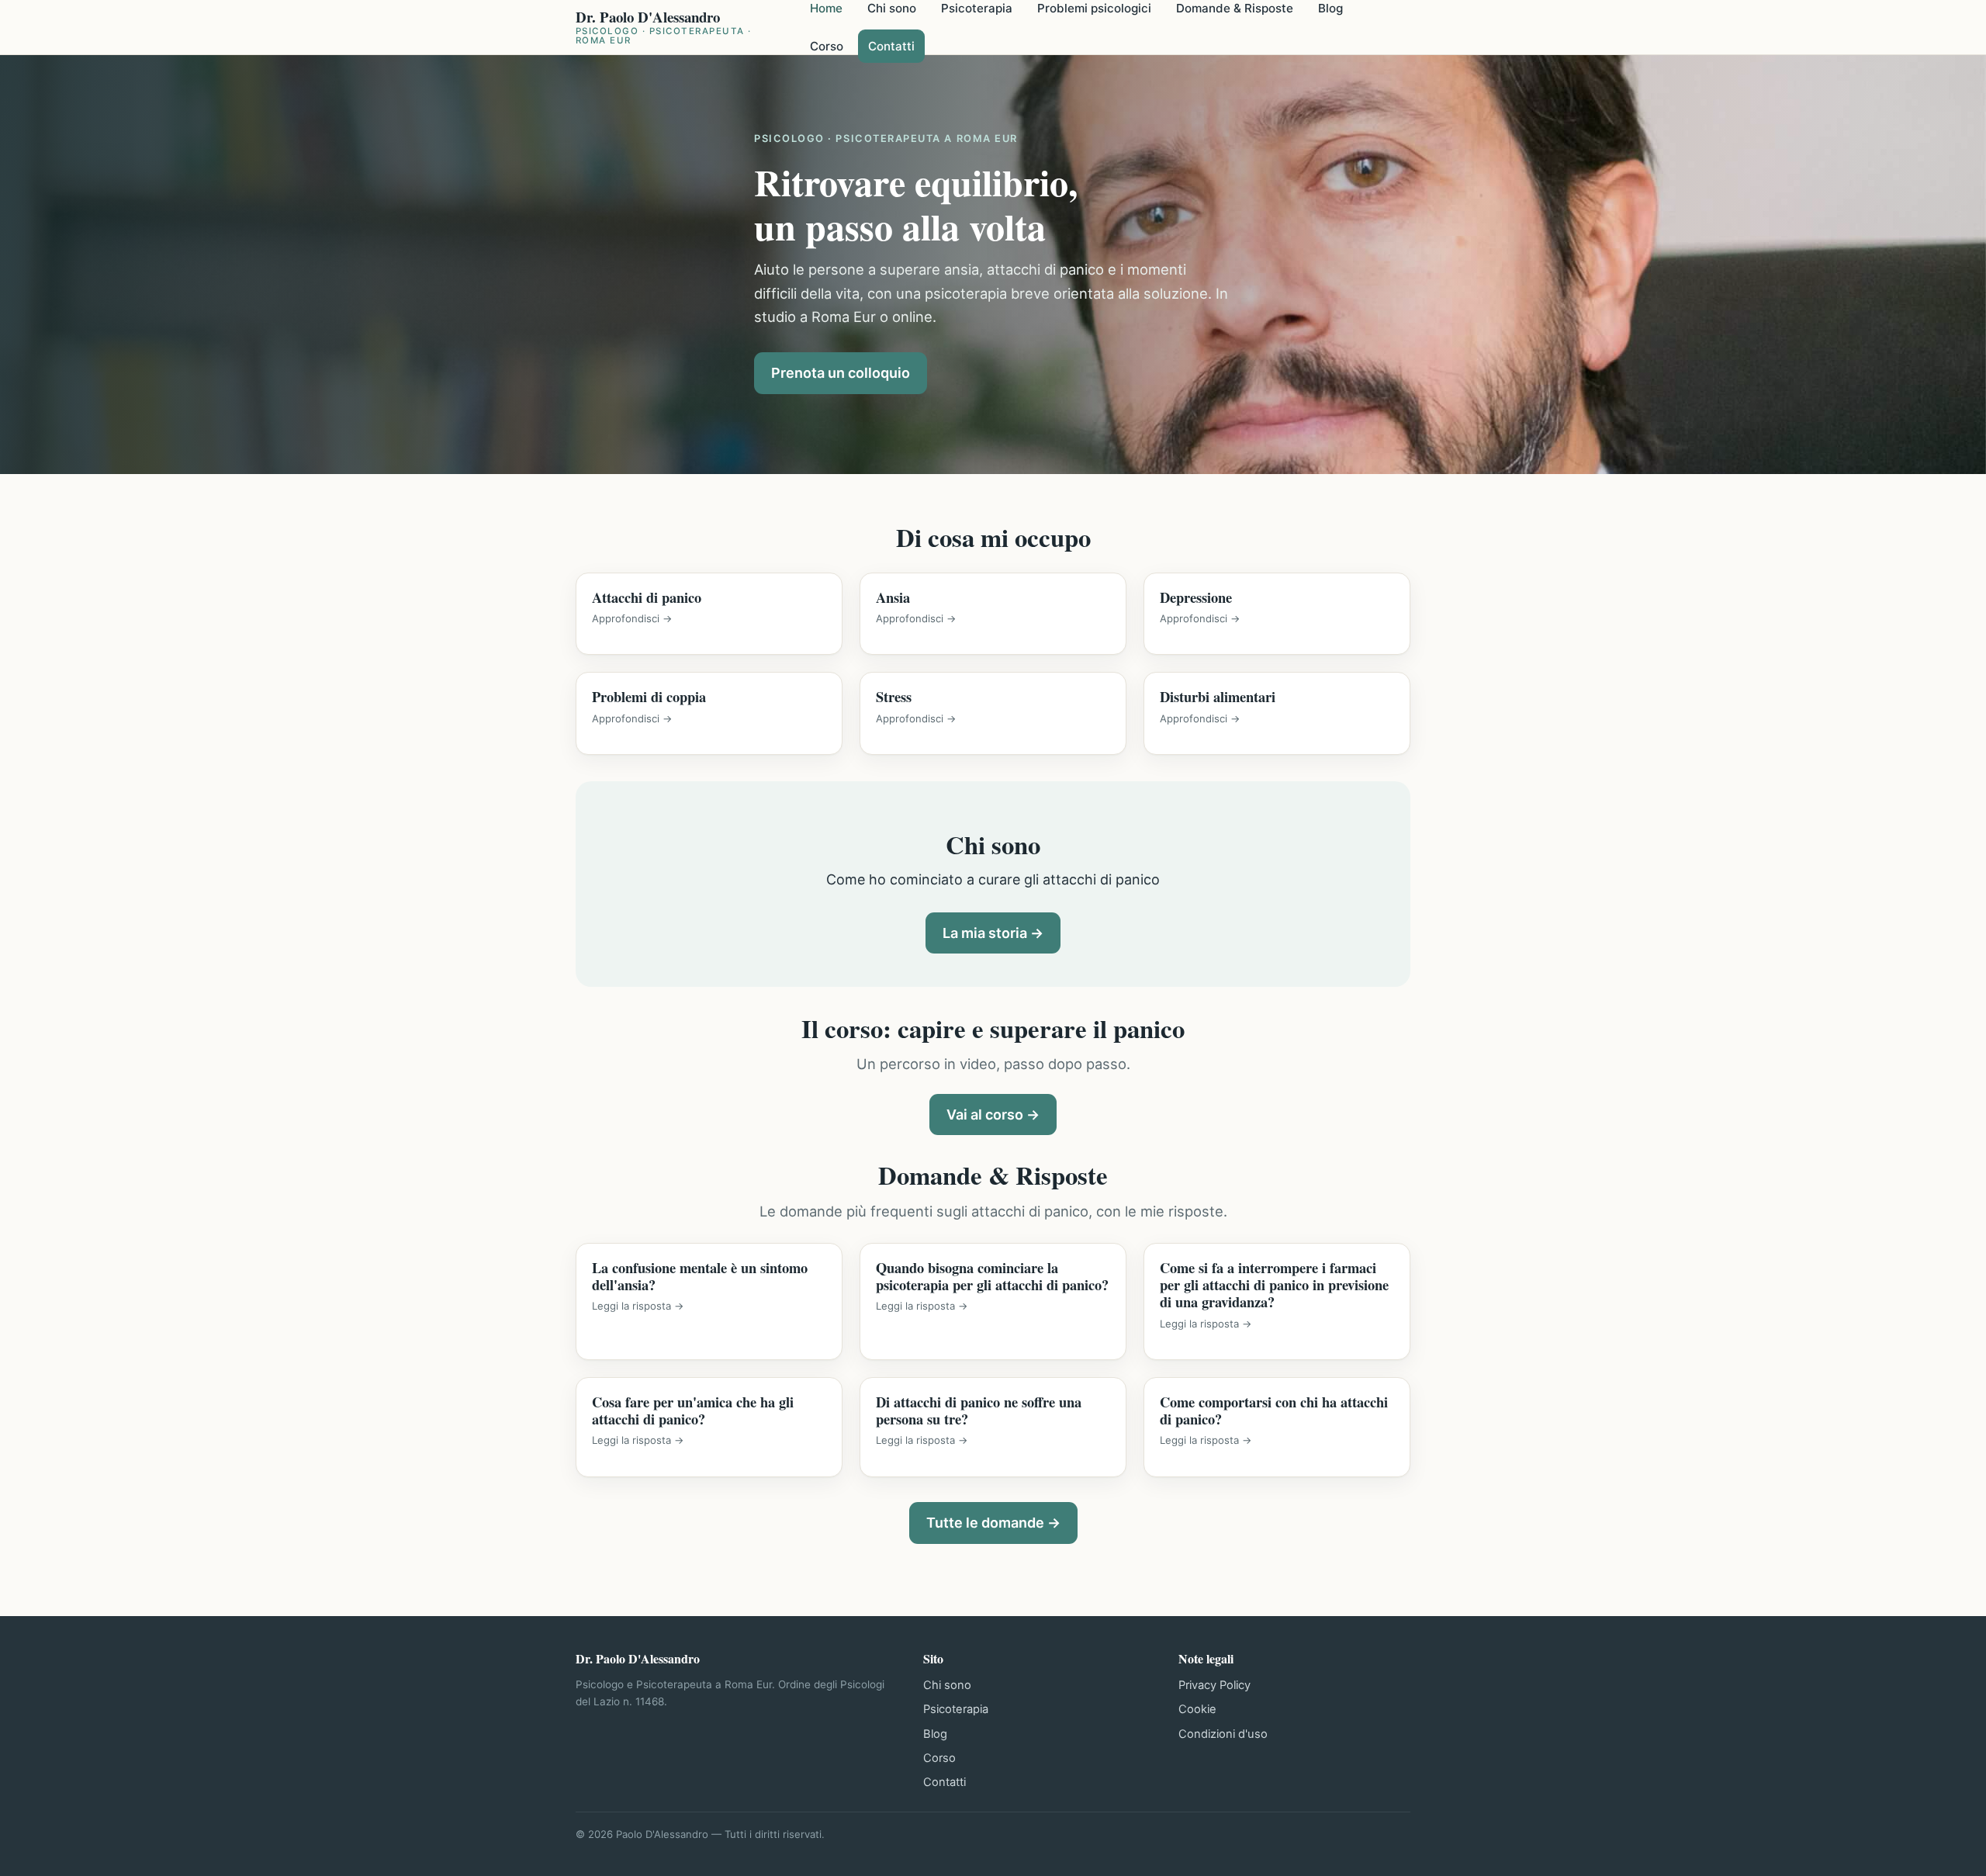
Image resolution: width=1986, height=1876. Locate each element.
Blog (935, 1734)
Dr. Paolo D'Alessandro (664, 28)
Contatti (891, 46)
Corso (827, 46)
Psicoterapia (956, 1709)
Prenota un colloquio (841, 373)
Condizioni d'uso (1223, 1734)
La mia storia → (993, 933)
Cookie (1197, 1709)
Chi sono (947, 1685)
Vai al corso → (993, 1115)
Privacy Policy (1214, 1685)
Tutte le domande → (993, 1523)
